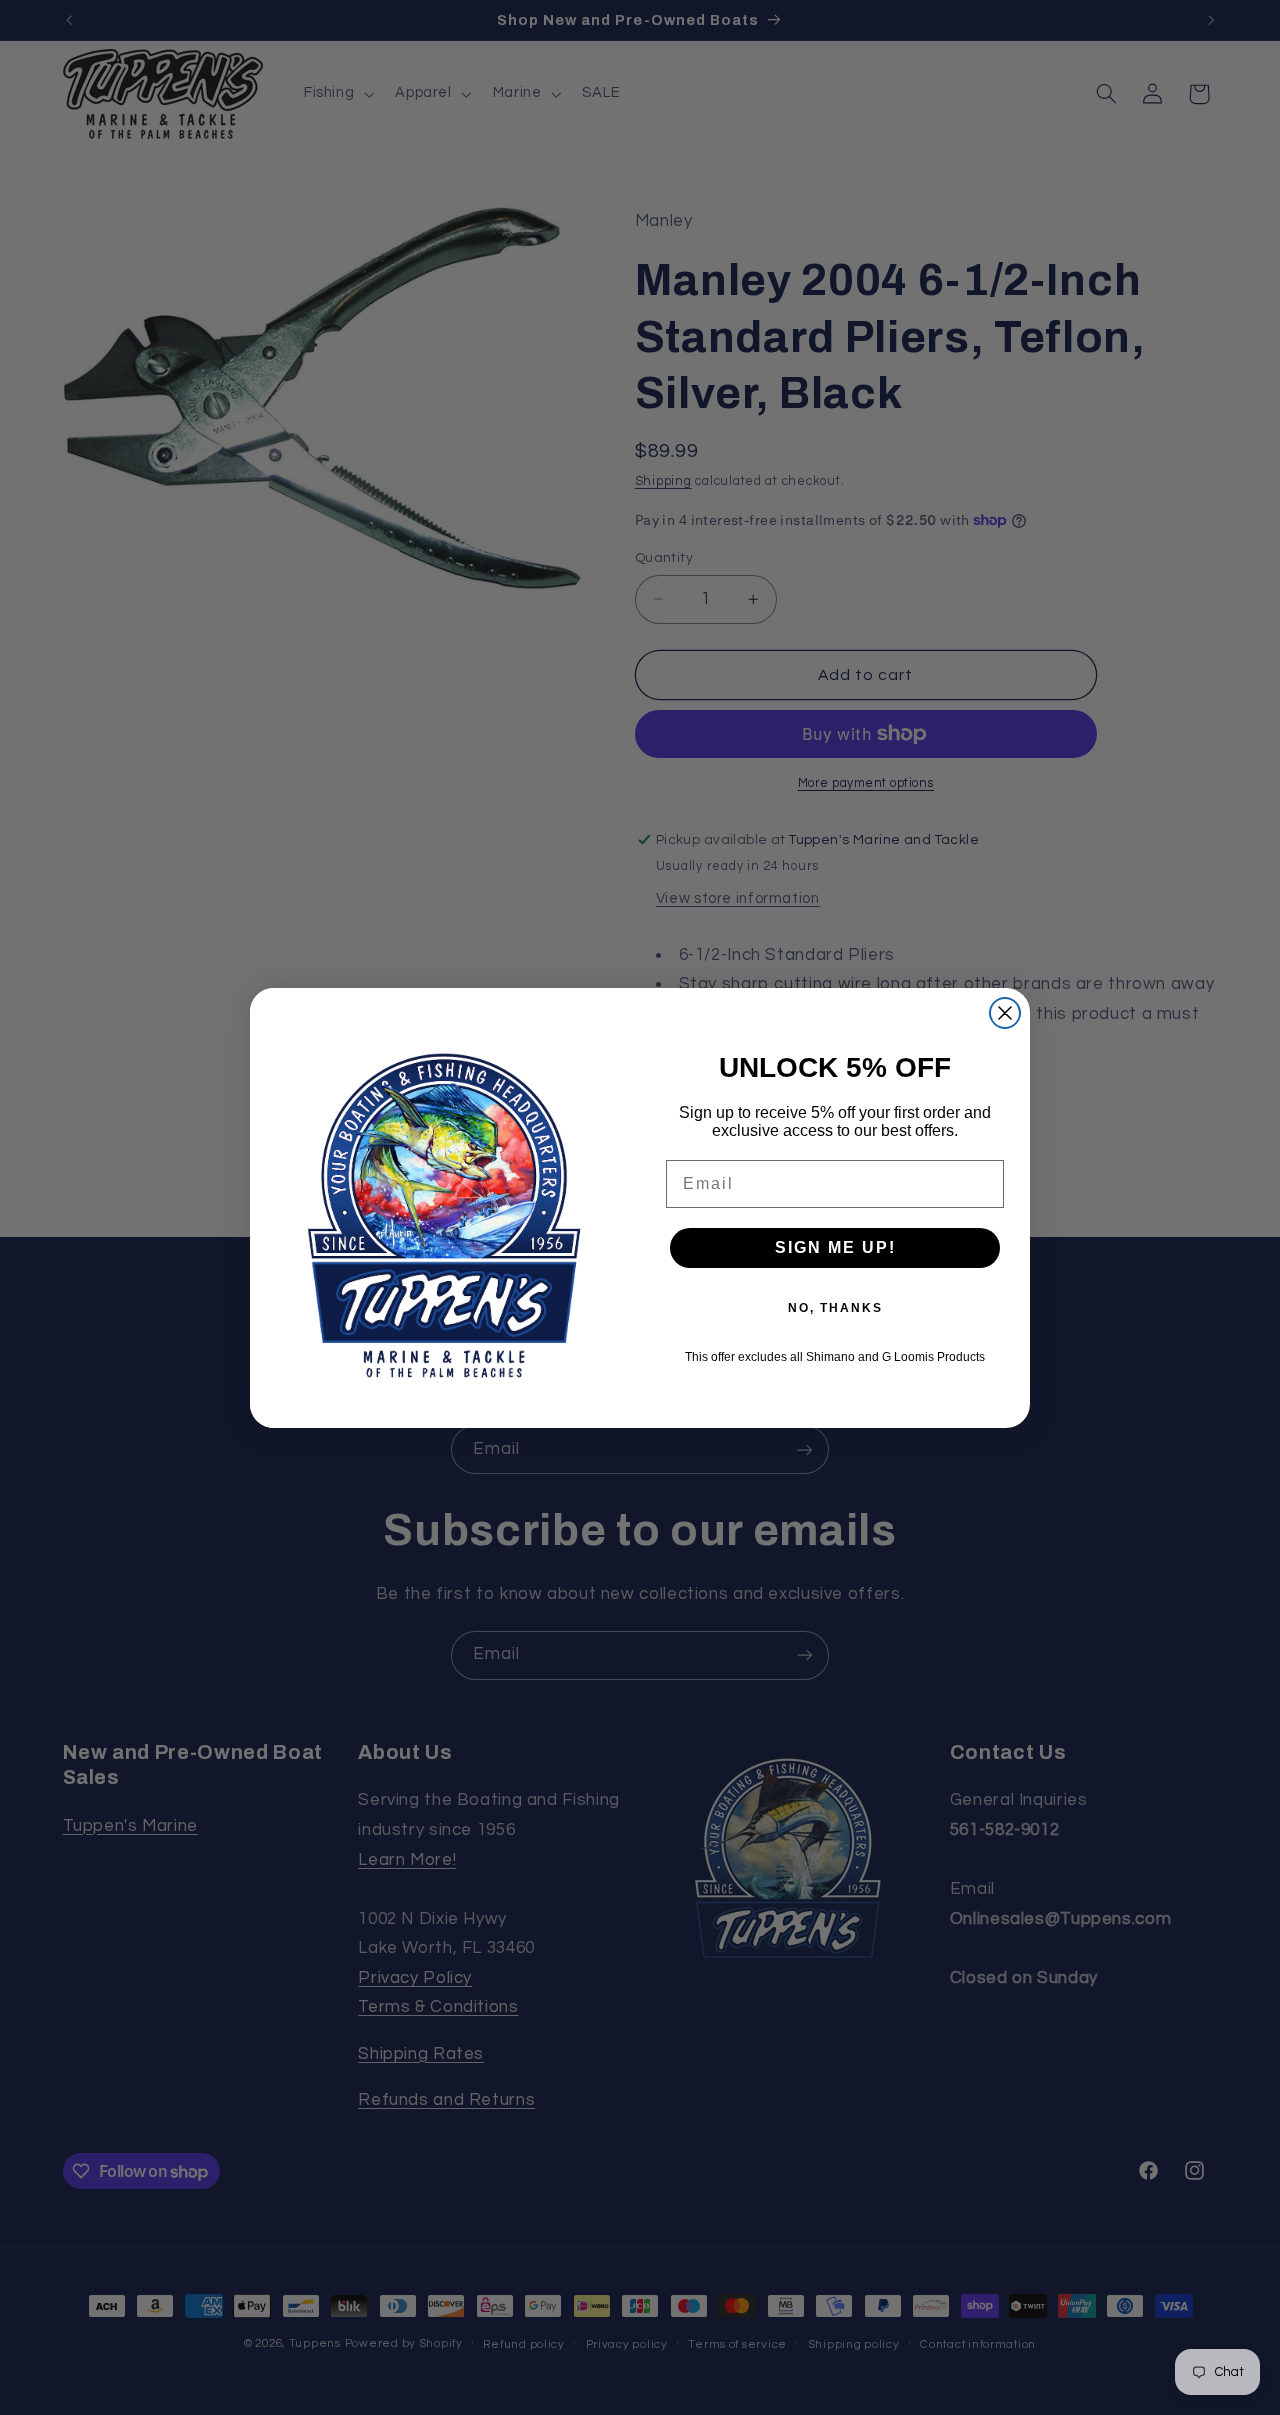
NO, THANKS (835, 1308)
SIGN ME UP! (835, 1247)
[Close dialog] (1005, 1013)
